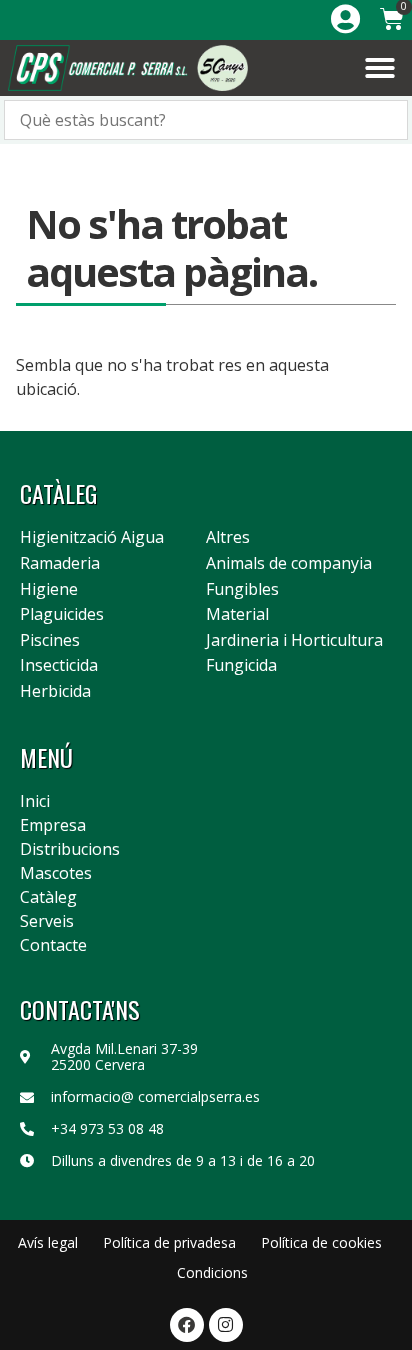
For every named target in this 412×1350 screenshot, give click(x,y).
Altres (228, 538)
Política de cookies (321, 1242)
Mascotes (56, 873)
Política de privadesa (169, 1242)
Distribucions (70, 849)
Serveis (47, 921)
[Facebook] (187, 1325)
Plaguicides (62, 615)
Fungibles (242, 590)
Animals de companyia (289, 564)
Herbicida (55, 692)
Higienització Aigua (92, 538)
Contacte (53, 945)
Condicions (212, 1272)
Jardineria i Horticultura (294, 641)
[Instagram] (226, 1325)
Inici (35, 801)
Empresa (53, 825)
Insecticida (59, 666)
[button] (380, 68)
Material (237, 615)
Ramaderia (60, 564)
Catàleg (48, 897)
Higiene (49, 590)
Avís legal (48, 1242)
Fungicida (241, 666)
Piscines (50, 641)
